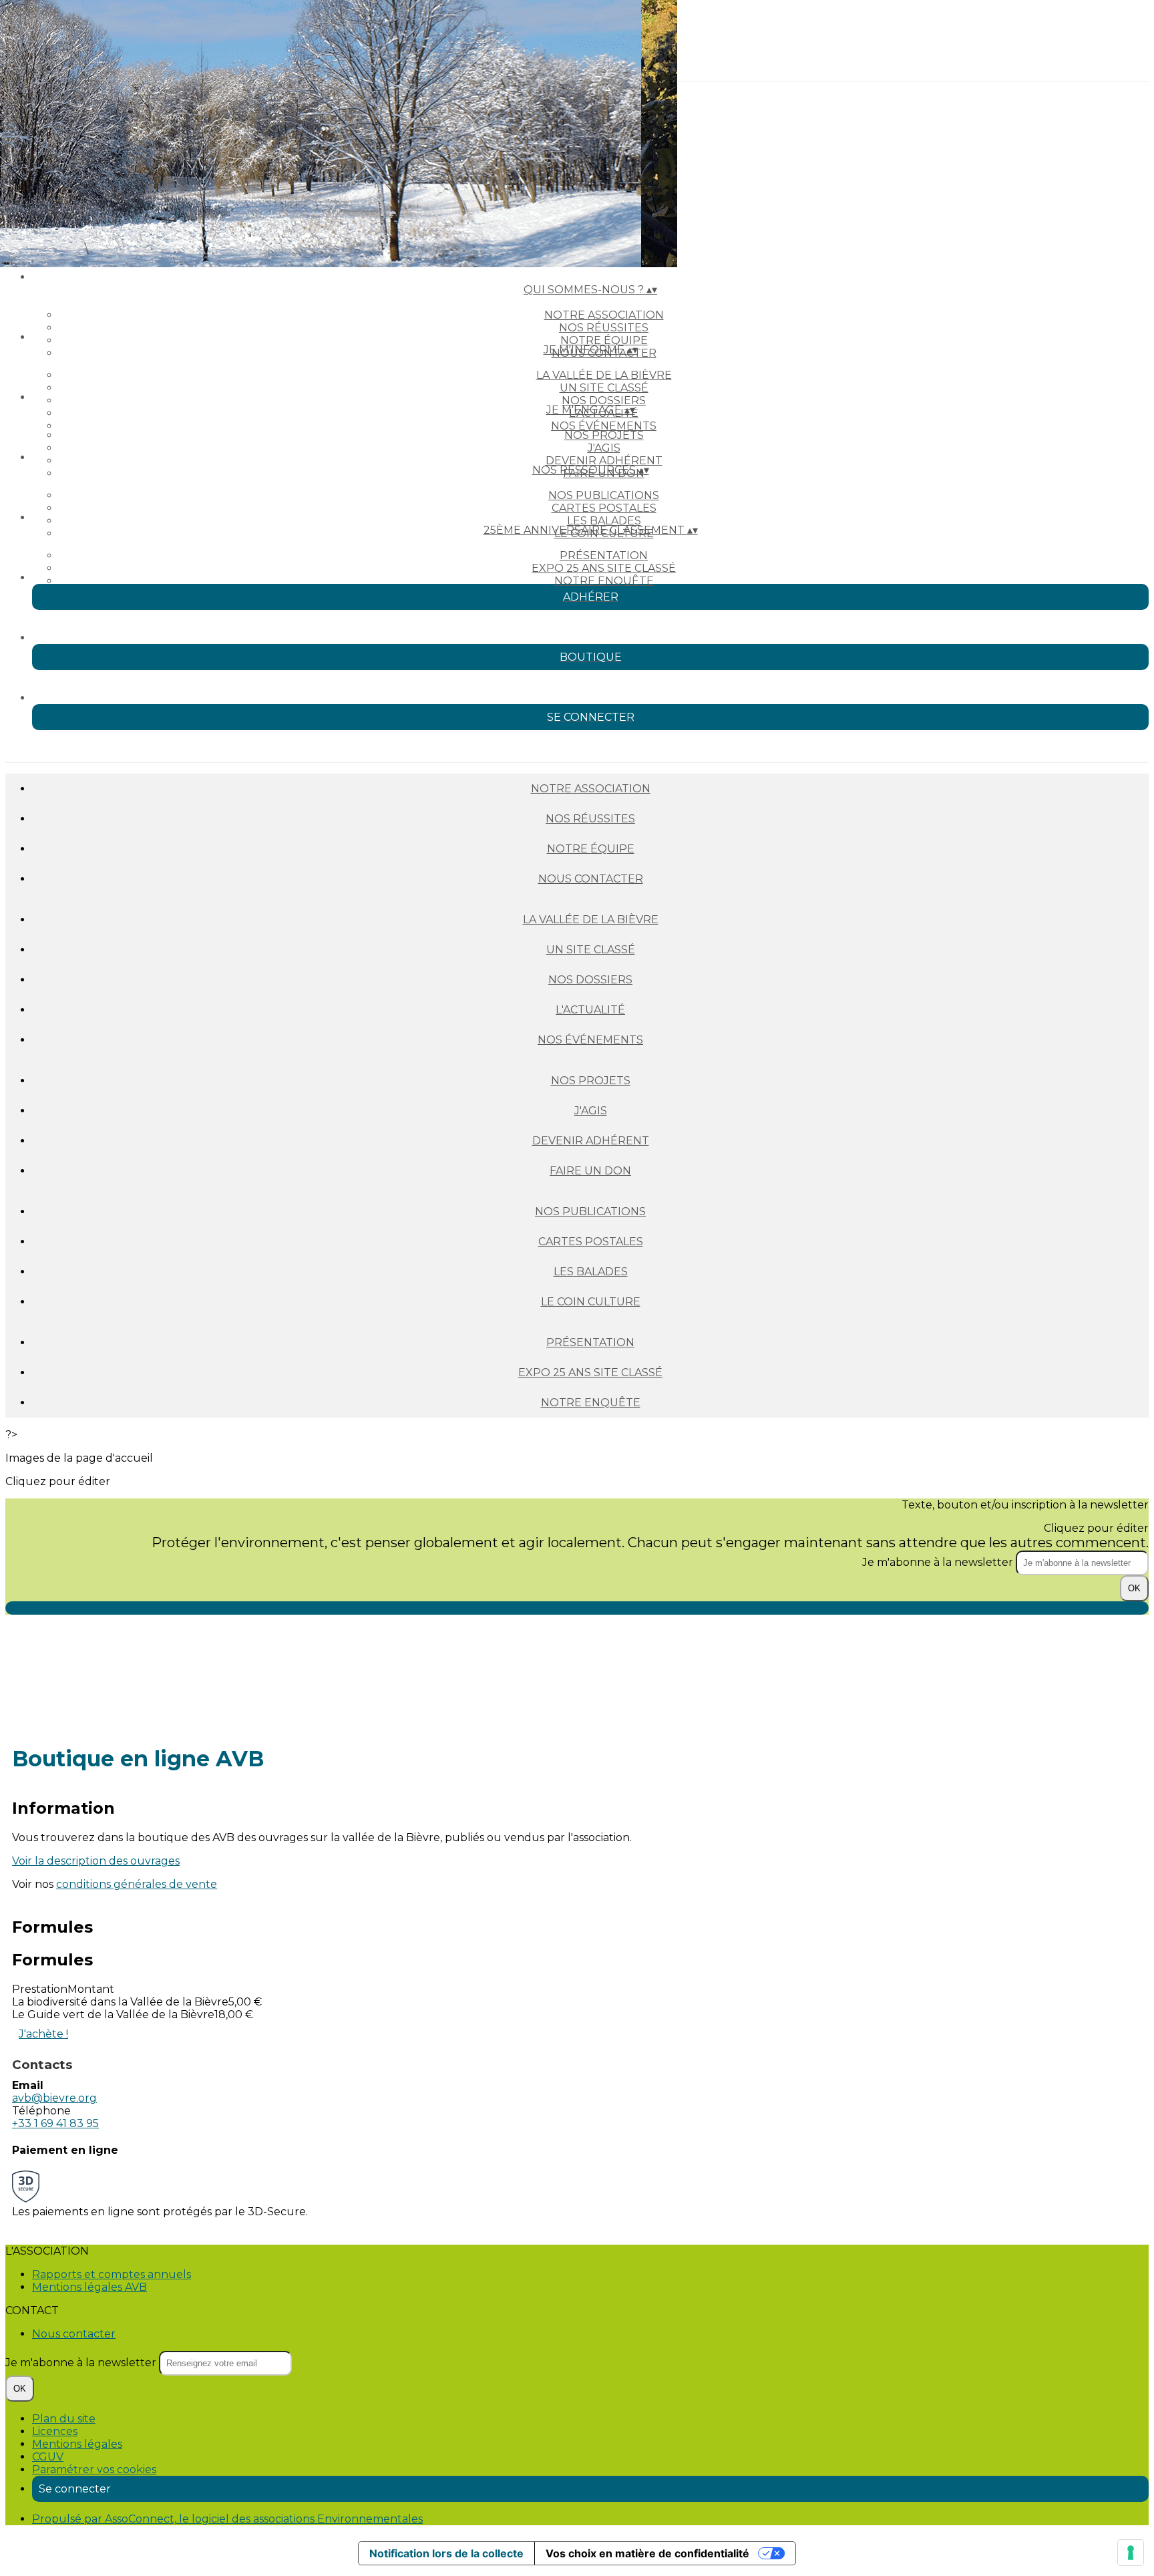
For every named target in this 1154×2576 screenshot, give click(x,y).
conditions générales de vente (137, 1884)
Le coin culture (591, 1302)
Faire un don (590, 1171)
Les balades (604, 521)
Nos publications (604, 495)
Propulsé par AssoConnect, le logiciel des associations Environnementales (227, 2519)
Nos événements (604, 426)
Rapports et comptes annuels (112, 2274)
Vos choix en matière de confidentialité (647, 2553)
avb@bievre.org (54, 2098)
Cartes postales (604, 508)
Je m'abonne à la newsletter (939, 1562)
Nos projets (604, 435)
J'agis (604, 448)
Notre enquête (604, 581)
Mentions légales (77, 2444)
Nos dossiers (604, 400)
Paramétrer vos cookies (94, 2469)
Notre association (604, 315)
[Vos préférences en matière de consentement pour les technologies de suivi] (1131, 2553)
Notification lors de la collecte (446, 2553)
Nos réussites (604, 328)
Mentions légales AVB (89, 2287)
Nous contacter (591, 879)
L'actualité (590, 1010)
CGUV (48, 2457)
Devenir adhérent (604, 461)
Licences (55, 2431)
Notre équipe (604, 340)
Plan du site (64, 2419)
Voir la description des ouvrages (96, 1861)
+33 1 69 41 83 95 (55, 2123)
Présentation (604, 555)
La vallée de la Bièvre (604, 375)
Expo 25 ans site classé (604, 568)
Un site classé (604, 388)
